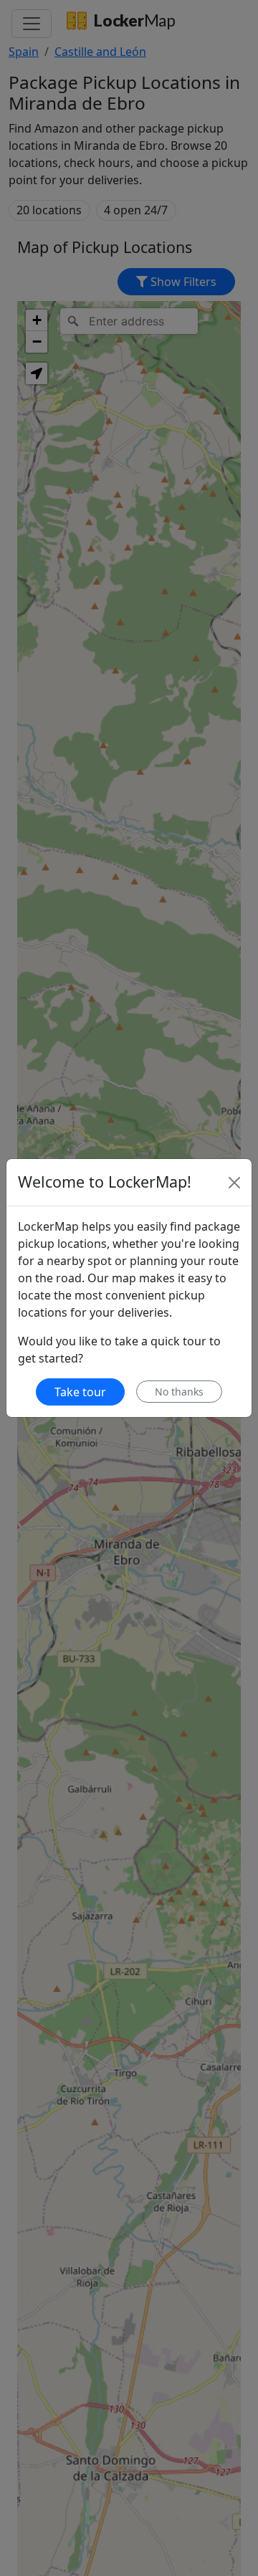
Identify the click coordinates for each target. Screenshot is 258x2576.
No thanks (179, 1392)
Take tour (80, 1392)
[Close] (234, 1183)
